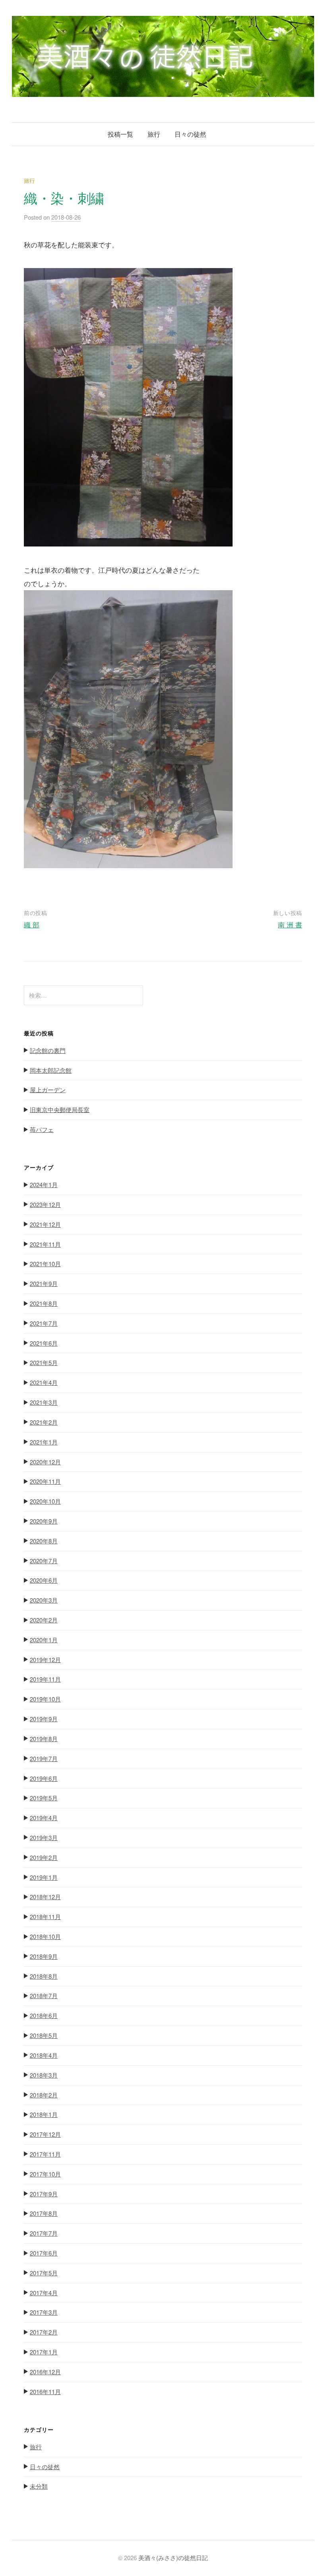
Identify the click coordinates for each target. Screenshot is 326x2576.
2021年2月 (44, 1422)
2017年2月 (44, 2332)
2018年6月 (44, 2015)
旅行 (154, 134)
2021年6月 (44, 1343)
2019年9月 (44, 1719)
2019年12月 (45, 1660)
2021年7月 (44, 1323)
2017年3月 (44, 2312)
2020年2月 (44, 1620)
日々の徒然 (190, 134)
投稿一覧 (120, 134)
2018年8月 (44, 1976)
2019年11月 (45, 1679)
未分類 (39, 2486)
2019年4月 (44, 1818)
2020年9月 (44, 1521)
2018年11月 (45, 1917)
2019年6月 (44, 1778)
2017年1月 (44, 2352)
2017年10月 (45, 2174)
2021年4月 (44, 1382)
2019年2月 (44, 1857)
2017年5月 (44, 2273)
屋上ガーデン (48, 1090)
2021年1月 (44, 1442)
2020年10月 (45, 1501)
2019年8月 (44, 1739)
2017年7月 (44, 2233)
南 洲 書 (290, 924)
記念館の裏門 (48, 1050)
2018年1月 (44, 2114)
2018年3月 (44, 2075)
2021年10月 (45, 1264)
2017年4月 (44, 2293)
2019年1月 (44, 1877)
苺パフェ (42, 1129)
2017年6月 (44, 2253)
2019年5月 (44, 1798)
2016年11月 (45, 2392)
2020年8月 (44, 1541)
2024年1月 (44, 1185)
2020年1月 (44, 1640)
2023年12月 (45, 1204)
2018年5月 (44, 2035)
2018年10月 (45, 1936)
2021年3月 (44, 1402)
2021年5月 (44, 1362)
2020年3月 (44, 1600)
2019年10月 (45, 1699)
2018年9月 (44, 1956)
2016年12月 (45, 2372)
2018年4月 (44, 2055)
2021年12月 (45, 1224)
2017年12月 (45, 2134)
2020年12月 (45, 1462)
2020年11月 (45, 1481)
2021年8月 (44, 1303)
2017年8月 (44, 2213)
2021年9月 (44, 1283)
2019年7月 (44, 1758)
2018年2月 (44, 2095)
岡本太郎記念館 (51, 1070)
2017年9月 (44, 2194)
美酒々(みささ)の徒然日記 (173, 2558)
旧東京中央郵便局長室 (60, 1109)
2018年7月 (44, 1996)
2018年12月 (45, 1897)
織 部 (32, 924)
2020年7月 (44, 1561)
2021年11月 (45, 1244)
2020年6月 (44, 1580)
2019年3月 (44, 1837)
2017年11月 (45, 2154)
